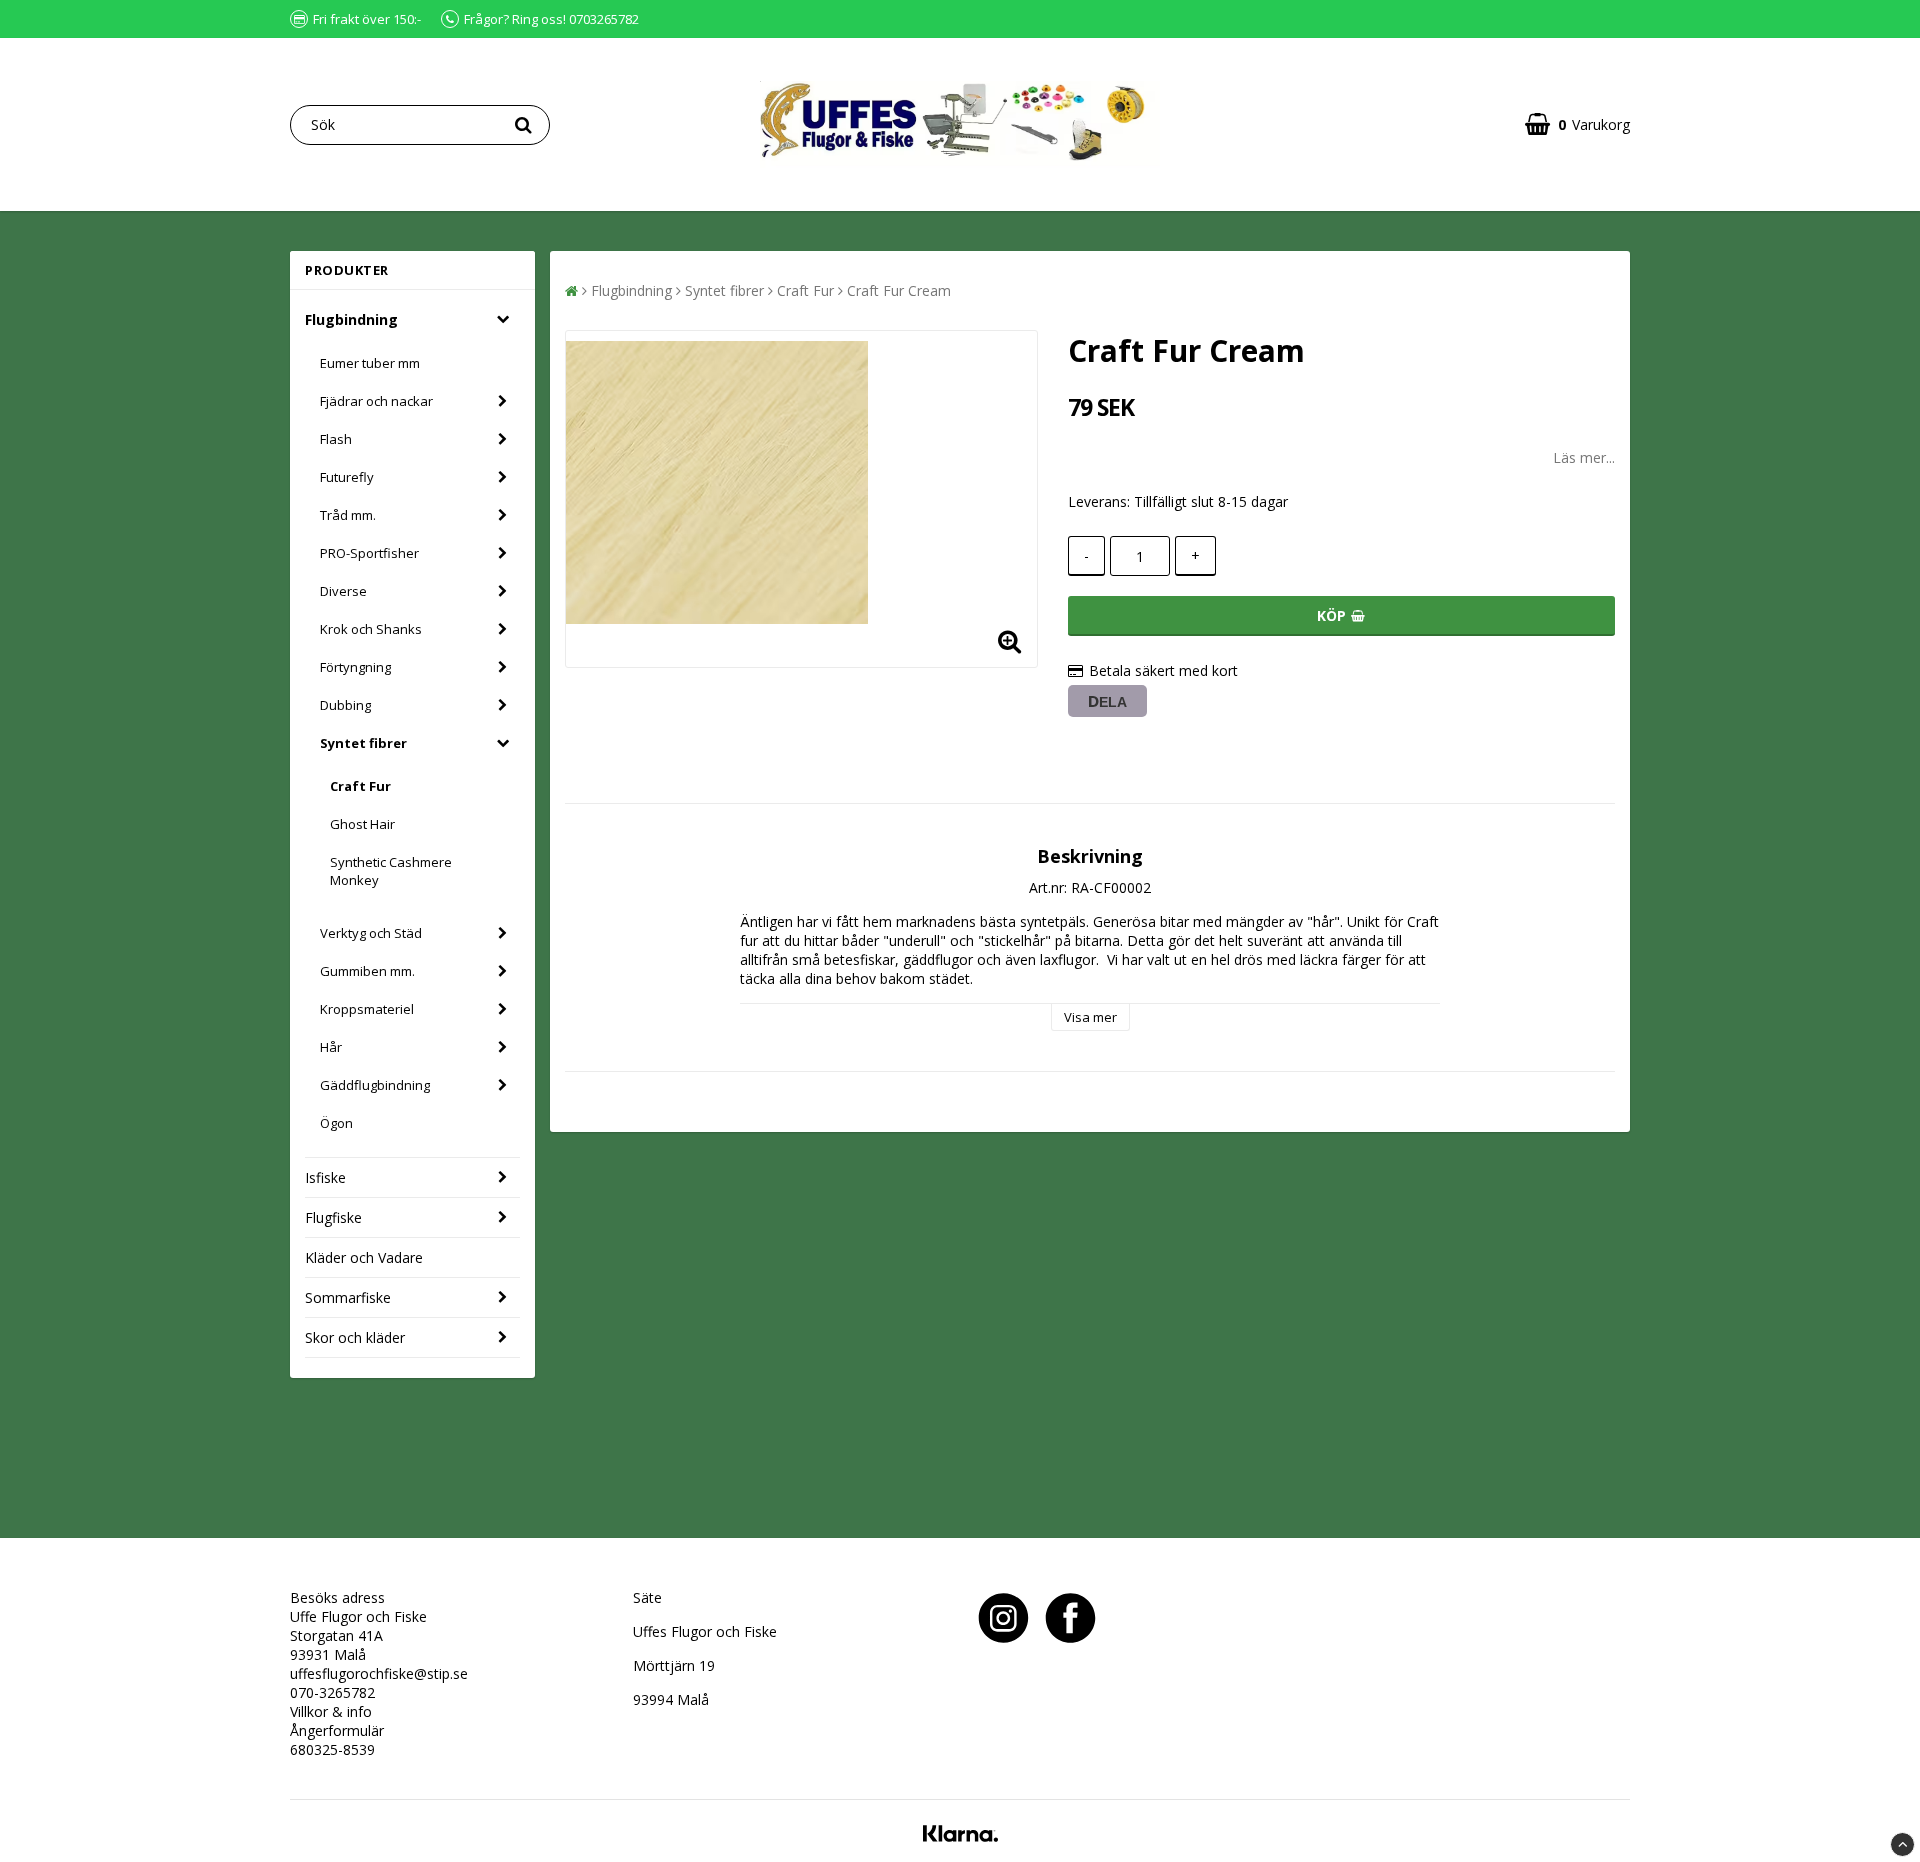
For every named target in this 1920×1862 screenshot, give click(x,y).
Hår (331, 1047)
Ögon (336, 1123)
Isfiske (325, 1177)
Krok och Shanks (371, 629)
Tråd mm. (348, 515)
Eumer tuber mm (370, 363)
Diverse (343, 591)
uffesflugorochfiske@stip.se (379, 1673)
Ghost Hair (362, 824)
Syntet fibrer (363, 743)
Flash (336, 439)
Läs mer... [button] (1584, 457)
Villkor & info (331, 1711)
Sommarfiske (348, 1297)
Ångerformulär (337, 1730)
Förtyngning (355, 667)
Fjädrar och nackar (376, 401)
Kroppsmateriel (367, 1009)
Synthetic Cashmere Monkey (391, 871)
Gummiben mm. (367, 971)
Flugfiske (333, 1217)
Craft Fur (360, 786)
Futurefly (347, 477)
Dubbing (345, 705)
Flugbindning (351, 319)
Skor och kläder (355, 1337)
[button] (1577, 124)
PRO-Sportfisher (369, 553)
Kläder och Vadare (364, 1257)
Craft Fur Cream (899, 290)
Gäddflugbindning (375, 1085)
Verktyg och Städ (371, 933)
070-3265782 (332, 1692)
